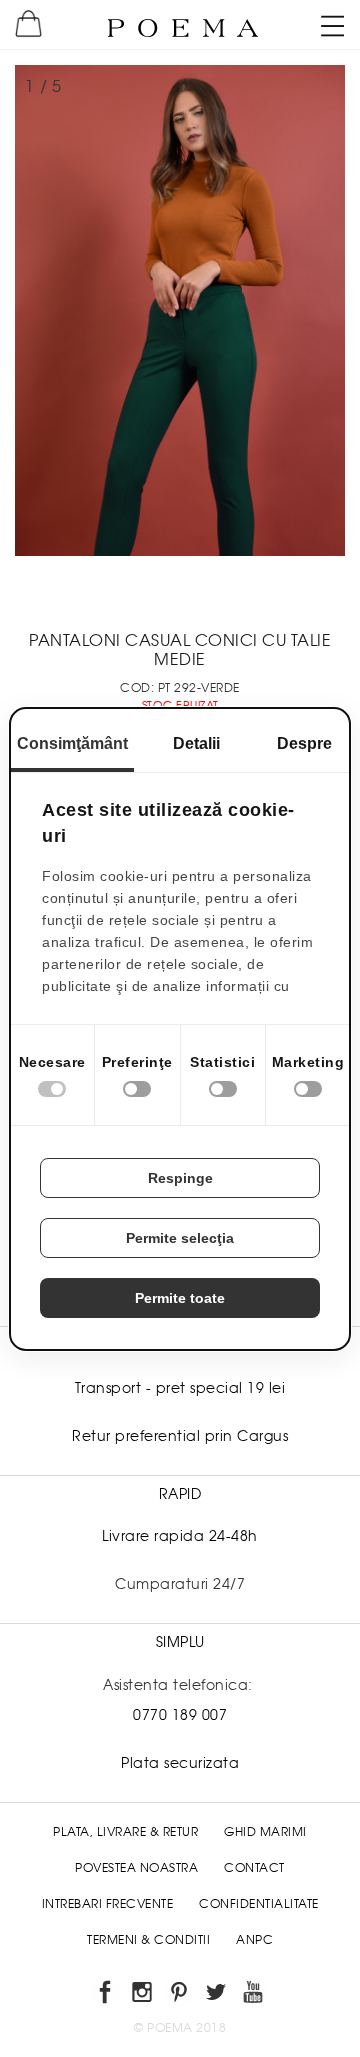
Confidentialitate (259, 1904)
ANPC (254, 1940)
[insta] (143, 1995)
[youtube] (254, 1995)
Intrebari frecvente (108, 1904)
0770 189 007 (180, 1715)
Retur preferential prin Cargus (180, 1436)
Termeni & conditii (148, 1940)
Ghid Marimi (265, 1832)
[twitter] (217, 1995)
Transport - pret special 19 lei (180, 1388)
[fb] (106, 1995)
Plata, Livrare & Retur (125, 1832)
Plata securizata (180, 1763)
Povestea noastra (136, 1868)
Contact (254, 1868)
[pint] (180, 1995)
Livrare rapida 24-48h (180, 1536)
